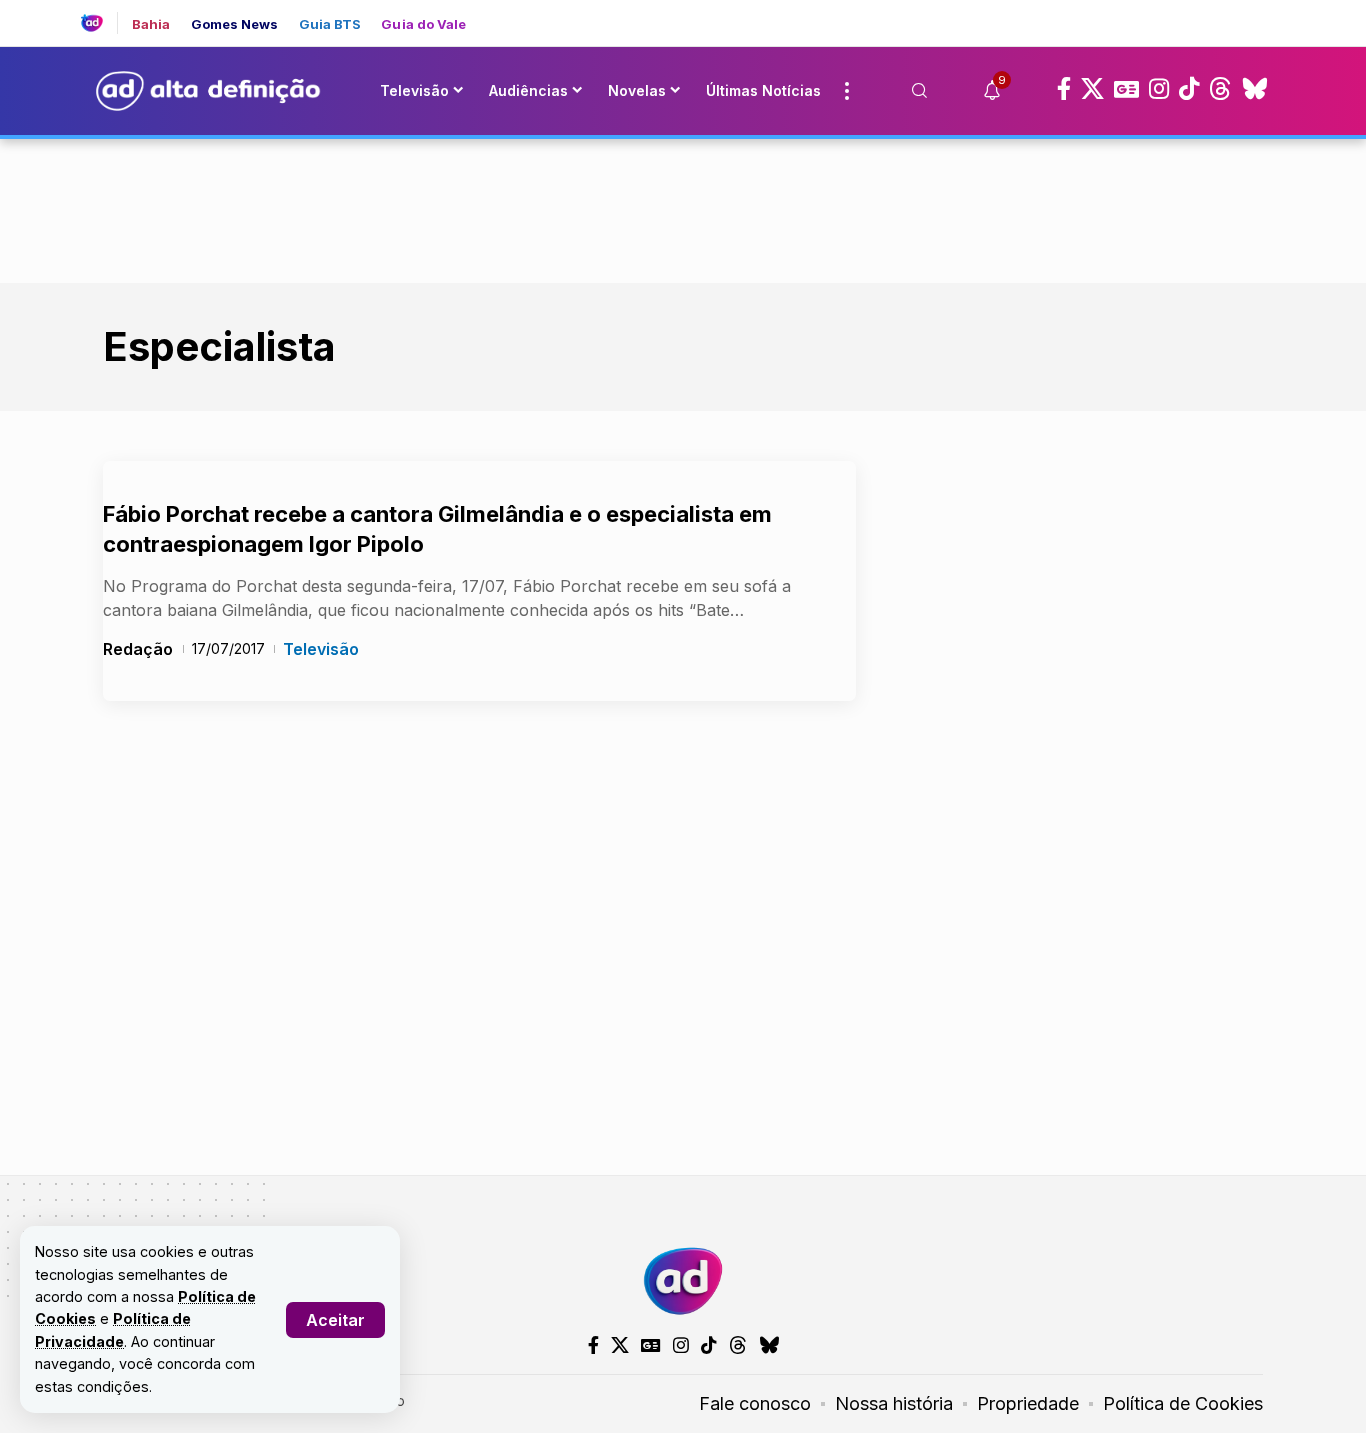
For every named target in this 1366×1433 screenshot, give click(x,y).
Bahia (151, 24)
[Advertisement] (683, 207)
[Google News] (1126, 89)
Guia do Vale (423, 24)
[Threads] (1220, 89)
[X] (1092, 89)
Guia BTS (330, 24)
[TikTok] (1189, 89)
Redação (138, 649)
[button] (335, 1320)
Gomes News (235, 24)
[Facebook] (1064, 89)
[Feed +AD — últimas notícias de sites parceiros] (99, 23)
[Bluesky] (1255, 89)
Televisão (321, 649)
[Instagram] (1159, 89)
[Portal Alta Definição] (683, 1281)
